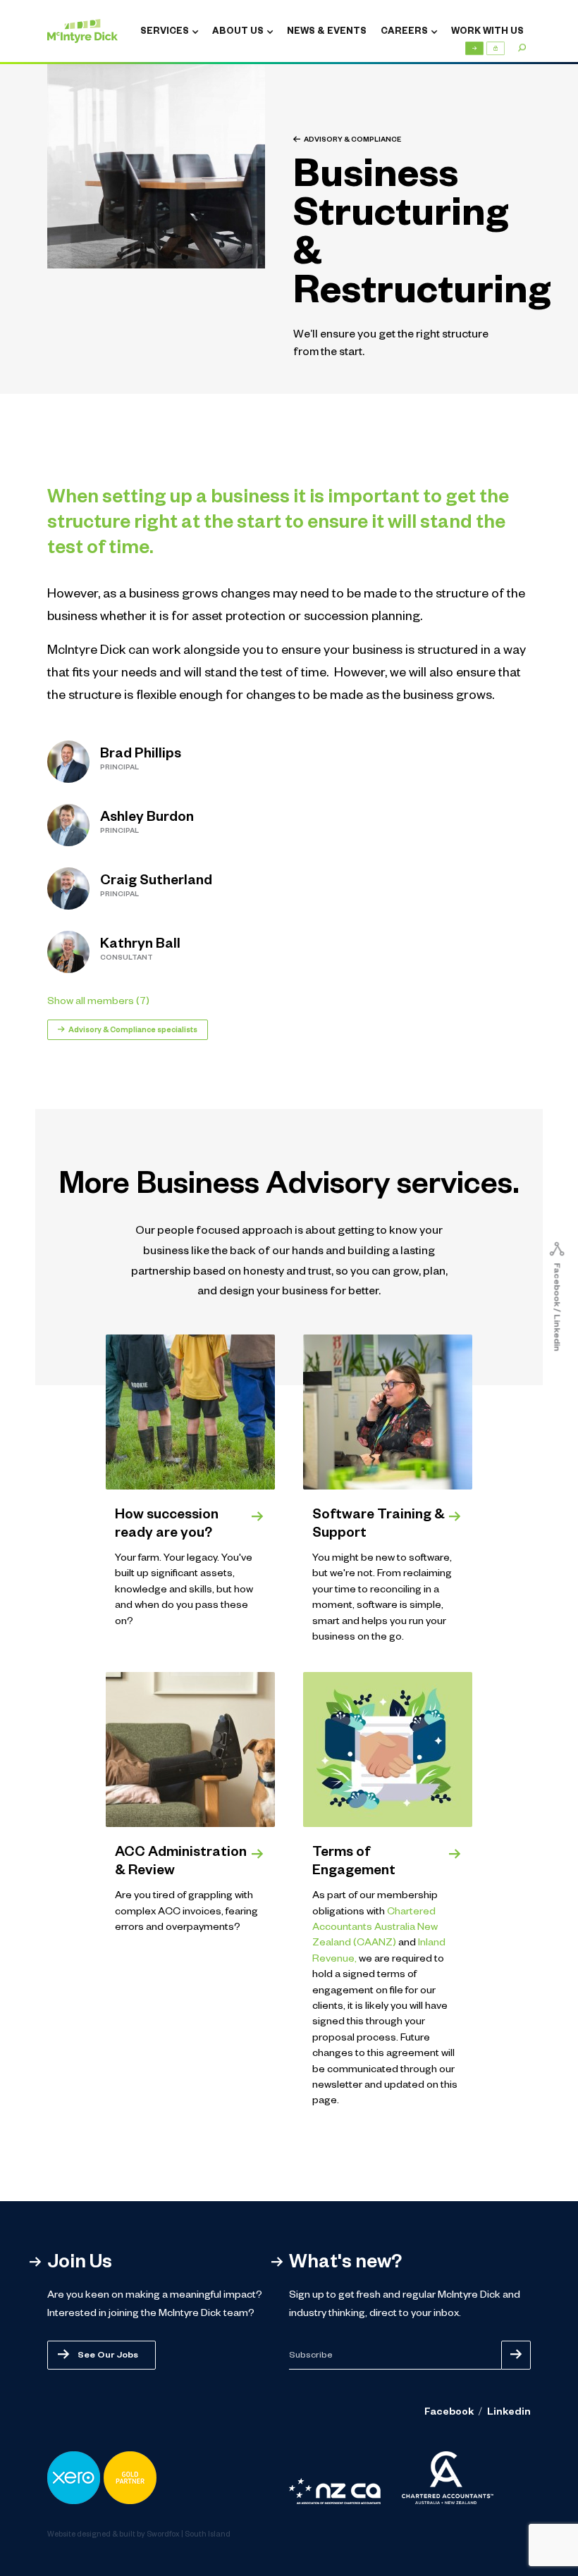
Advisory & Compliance (352, 141)
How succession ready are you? (167, 1525)
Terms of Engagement (354, 1863)
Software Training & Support (379, 1525)
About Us (238, 32)
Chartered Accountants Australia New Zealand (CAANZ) (375, 1929)
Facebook (449, 2413)
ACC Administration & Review (181, 1863)
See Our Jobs (108, 2356)
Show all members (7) (98, 1003)
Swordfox (163, 2535)
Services (165, 32)
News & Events (327, 32)
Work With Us (487, 32)
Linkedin (509, 2413)
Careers (404, 32)
